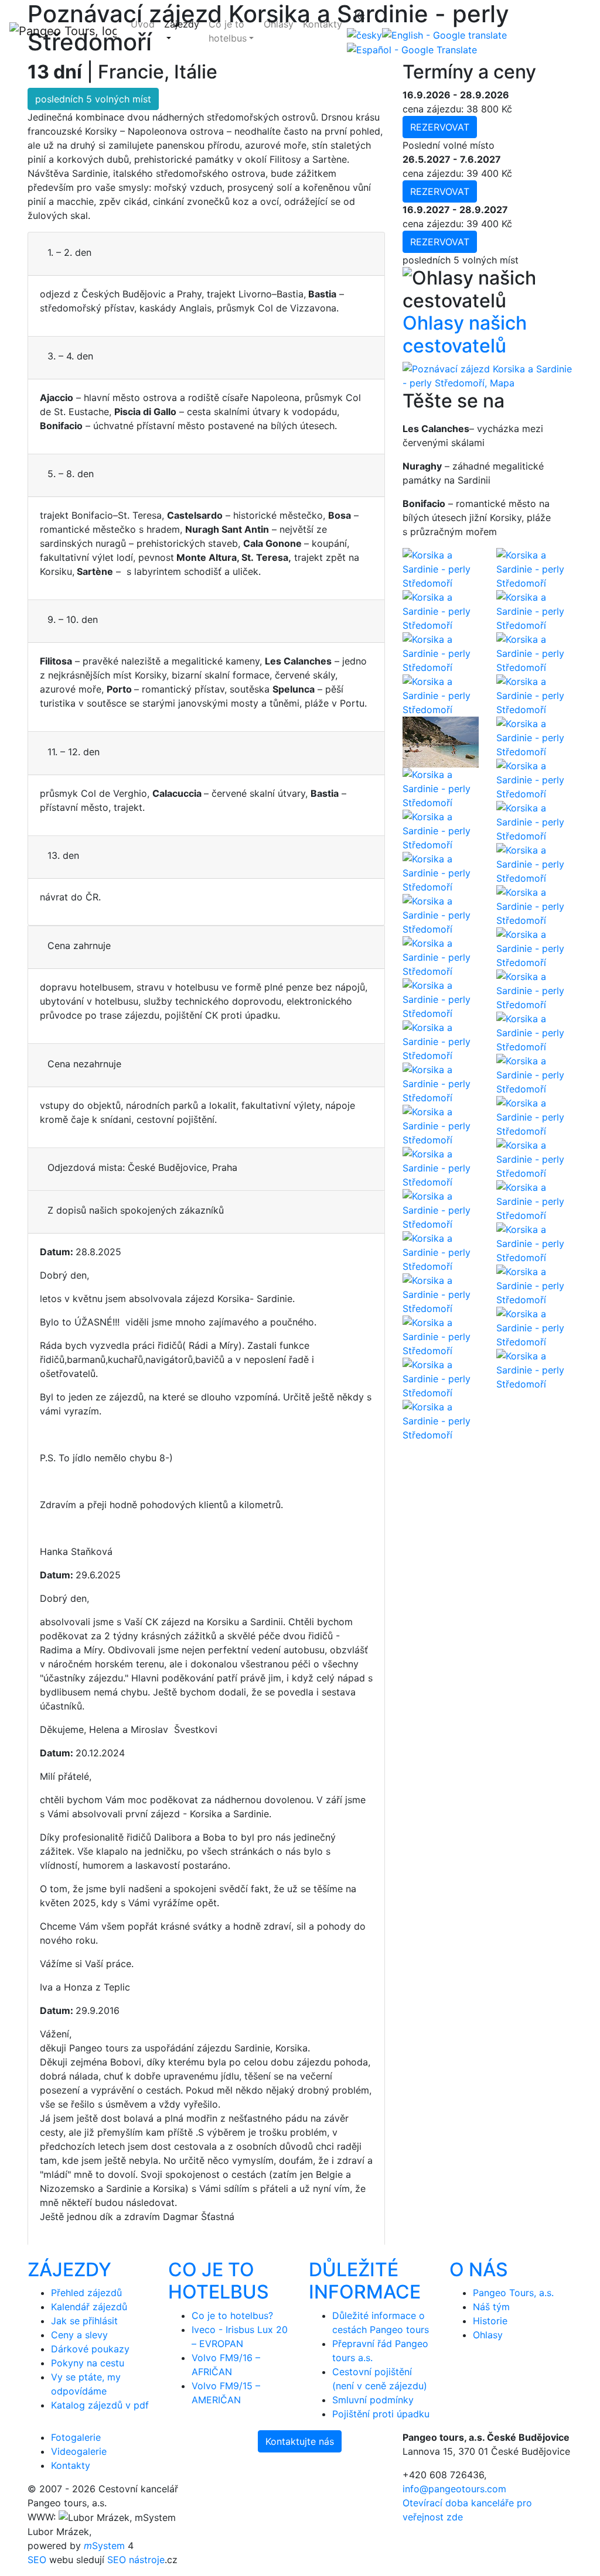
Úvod (143, 24)
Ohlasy (279, 24)
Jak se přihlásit (84, 2321)
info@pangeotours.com (454, 2489)
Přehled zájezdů (86, 2293)
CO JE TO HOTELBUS (219, 2281)
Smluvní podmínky (373, 2400)
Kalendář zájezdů (89, 2307)
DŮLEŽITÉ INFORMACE (365, 2281)
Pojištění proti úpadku (381, 2414)
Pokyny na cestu (88, 2363)
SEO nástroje (136, 2560)
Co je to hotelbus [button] (228, 31)
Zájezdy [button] (182, 24)
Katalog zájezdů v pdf (100, 2405)
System (104, 2546)
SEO (37, 2560)
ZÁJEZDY (69, 2270)
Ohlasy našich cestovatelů (465, 334)
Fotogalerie (76, 2437)
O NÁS (479, 2270)
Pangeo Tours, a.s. (513, 2293)
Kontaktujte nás (300, 2441)
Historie (490, 2321)
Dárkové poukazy (90, 2349)
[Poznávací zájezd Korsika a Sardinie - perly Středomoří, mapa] (487, 375)
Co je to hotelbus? (232, 2315)
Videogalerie (79, 2451)
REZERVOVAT (440, 127)
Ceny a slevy (79, 2335)
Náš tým (491, 2307)
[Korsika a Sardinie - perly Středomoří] (441, 568)
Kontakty (323, 24)
